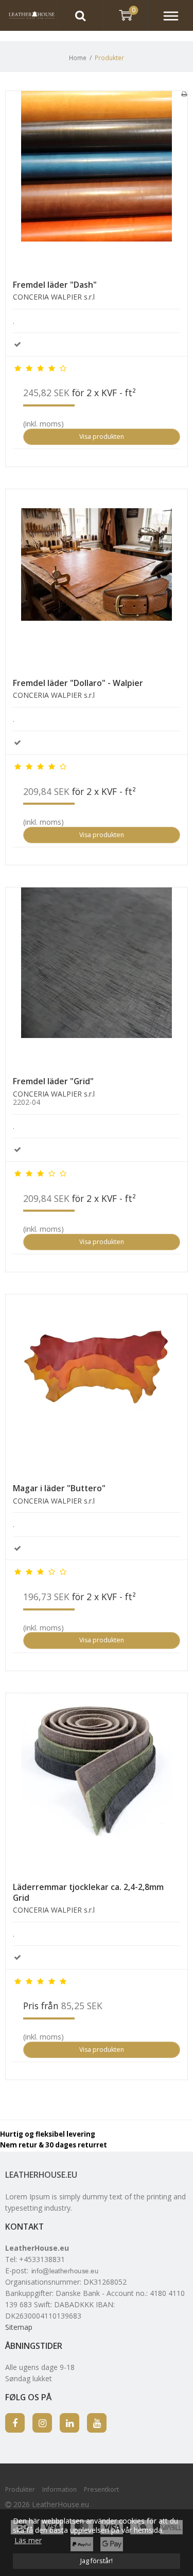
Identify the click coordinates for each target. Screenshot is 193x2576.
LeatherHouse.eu (41, 2175)
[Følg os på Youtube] (97, 2423)
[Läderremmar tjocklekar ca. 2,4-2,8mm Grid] (97, 1784)
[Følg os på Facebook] (15, 2423)
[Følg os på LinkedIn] (69, 2423)
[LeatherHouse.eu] (29, 15)
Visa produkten (102, 437)
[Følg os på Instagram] (42, 2423)
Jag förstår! (97, 2561)
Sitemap (19, 2327)
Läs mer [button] (28, 2540)
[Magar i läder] (97, 1385)
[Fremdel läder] (97, 182)
